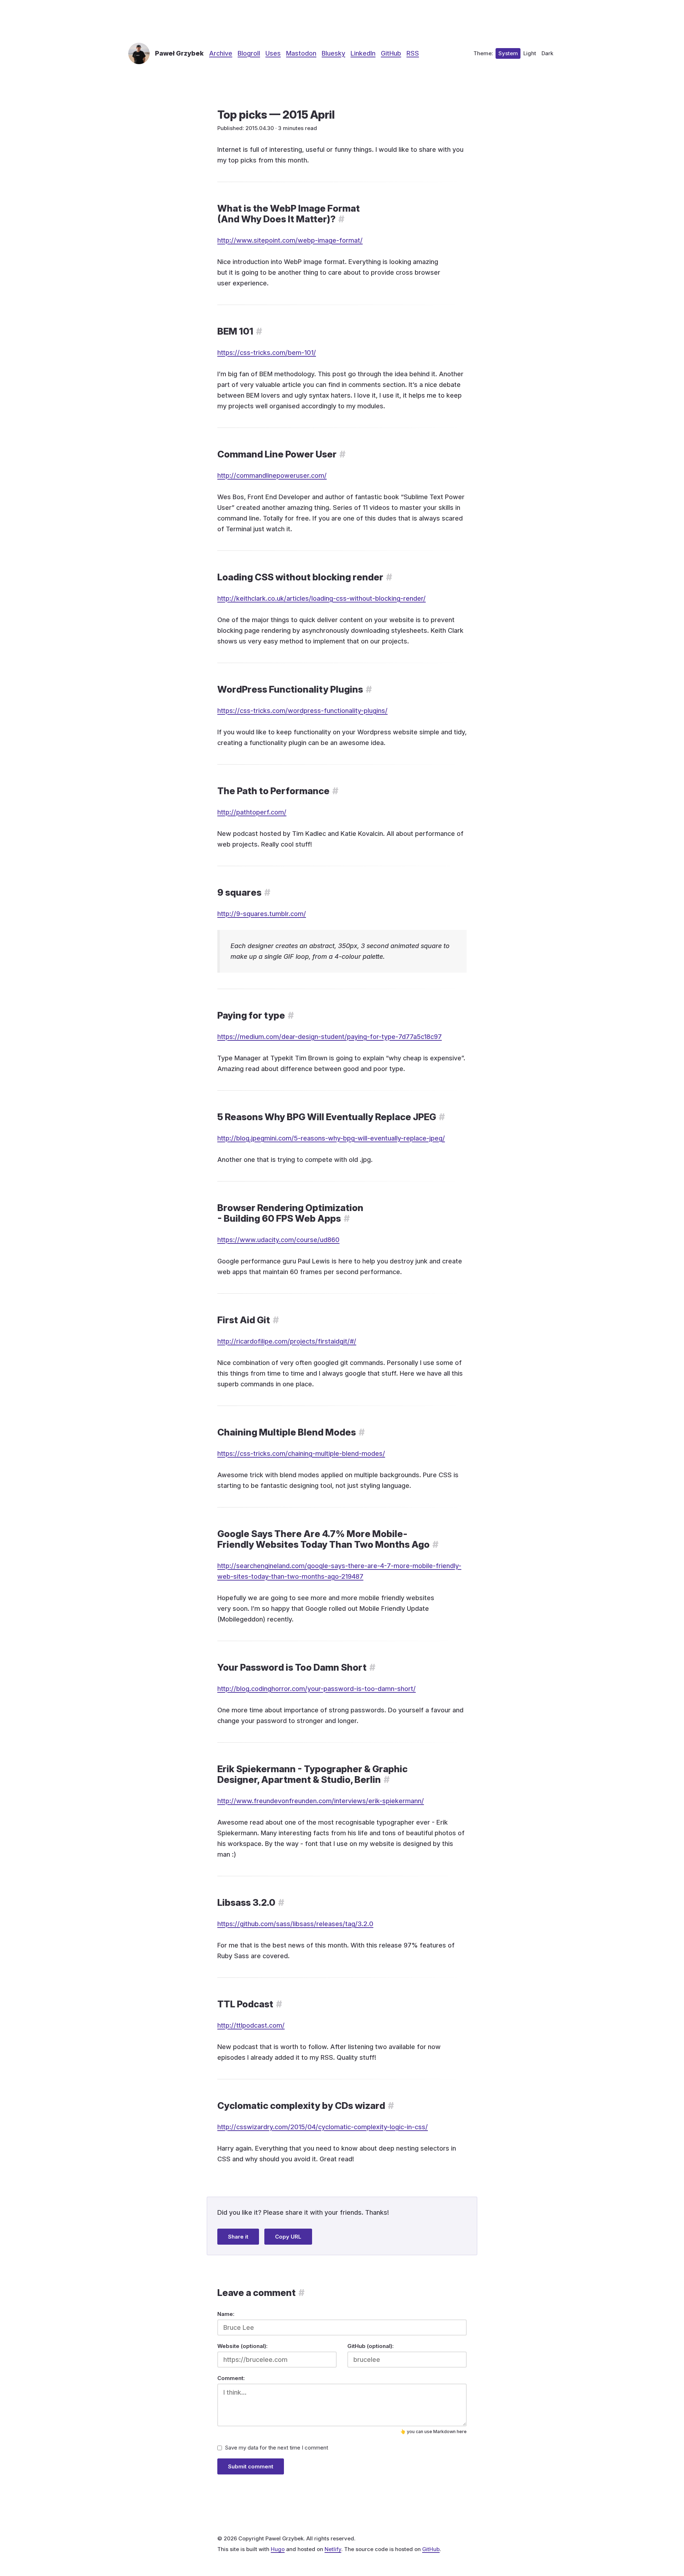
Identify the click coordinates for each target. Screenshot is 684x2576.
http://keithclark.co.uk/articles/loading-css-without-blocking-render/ (322, 598)
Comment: (231, 2378)
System (508, 53)
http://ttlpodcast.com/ (251, 2025)
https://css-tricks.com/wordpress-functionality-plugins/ (302, 711)
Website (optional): (242, 2346)
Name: (226, 2314)
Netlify (333, 2549)
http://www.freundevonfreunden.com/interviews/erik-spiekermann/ (321, 1801)
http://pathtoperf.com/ (252, 812)
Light (530, 53)
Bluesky (333, 53)
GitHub (391, 53)
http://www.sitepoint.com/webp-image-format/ (290, 240)
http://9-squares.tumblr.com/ (262, 914)
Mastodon (301, 53)
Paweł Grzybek (179, 53)
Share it (238, 2237)
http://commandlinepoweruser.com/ (272, 475)
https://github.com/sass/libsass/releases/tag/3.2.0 (295, 1924)
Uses (273, 53)
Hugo (278, 2549)
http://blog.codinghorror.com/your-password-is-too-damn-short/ (317, 1689)
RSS (413, 53)
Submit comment (251, 2466)
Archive (221, 53)
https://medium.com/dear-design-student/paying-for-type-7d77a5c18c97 (330, 1037)
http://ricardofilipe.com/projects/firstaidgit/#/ (287, 1341)
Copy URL (288, 2237)
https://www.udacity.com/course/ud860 (278, 1240)
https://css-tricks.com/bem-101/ (267, 353)
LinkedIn (363, 53)
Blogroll (249, 53)
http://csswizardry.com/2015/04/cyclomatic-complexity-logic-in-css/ (323, 2127)
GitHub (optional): (370, 2346)
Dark (547, 53)
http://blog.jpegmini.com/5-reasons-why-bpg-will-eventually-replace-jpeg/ (331, 1138)
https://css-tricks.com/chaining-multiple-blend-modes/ (301, 1453)
